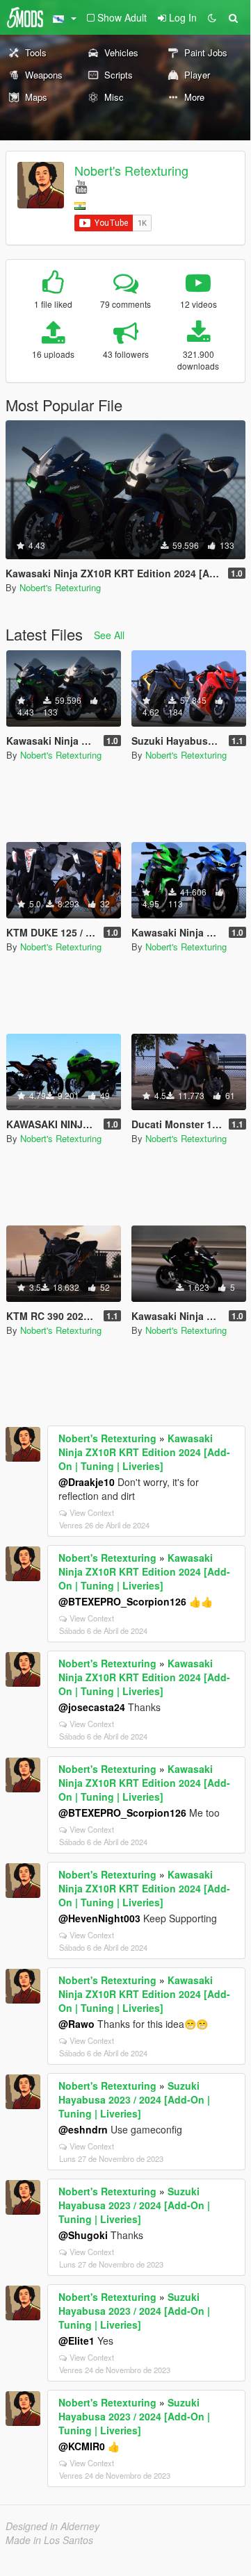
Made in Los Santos (49, 2540)
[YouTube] (81, 186)
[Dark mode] (212, 17)
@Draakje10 (87, 1482)
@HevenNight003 (99, 1918)
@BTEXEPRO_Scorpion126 (122, 1601)
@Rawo (76, 2024)
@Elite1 (76, 2340)
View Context (92, 1512)
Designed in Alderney (52, 2526)
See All (109, 635)
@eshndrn (83, 2129)
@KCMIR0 (82, 2446)
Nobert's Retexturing (131, 170)
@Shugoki (83, 2235)
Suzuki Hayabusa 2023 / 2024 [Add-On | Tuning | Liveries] (134, 2099)
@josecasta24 (92, 1707)
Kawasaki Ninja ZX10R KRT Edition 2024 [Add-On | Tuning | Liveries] (144, 1452)
